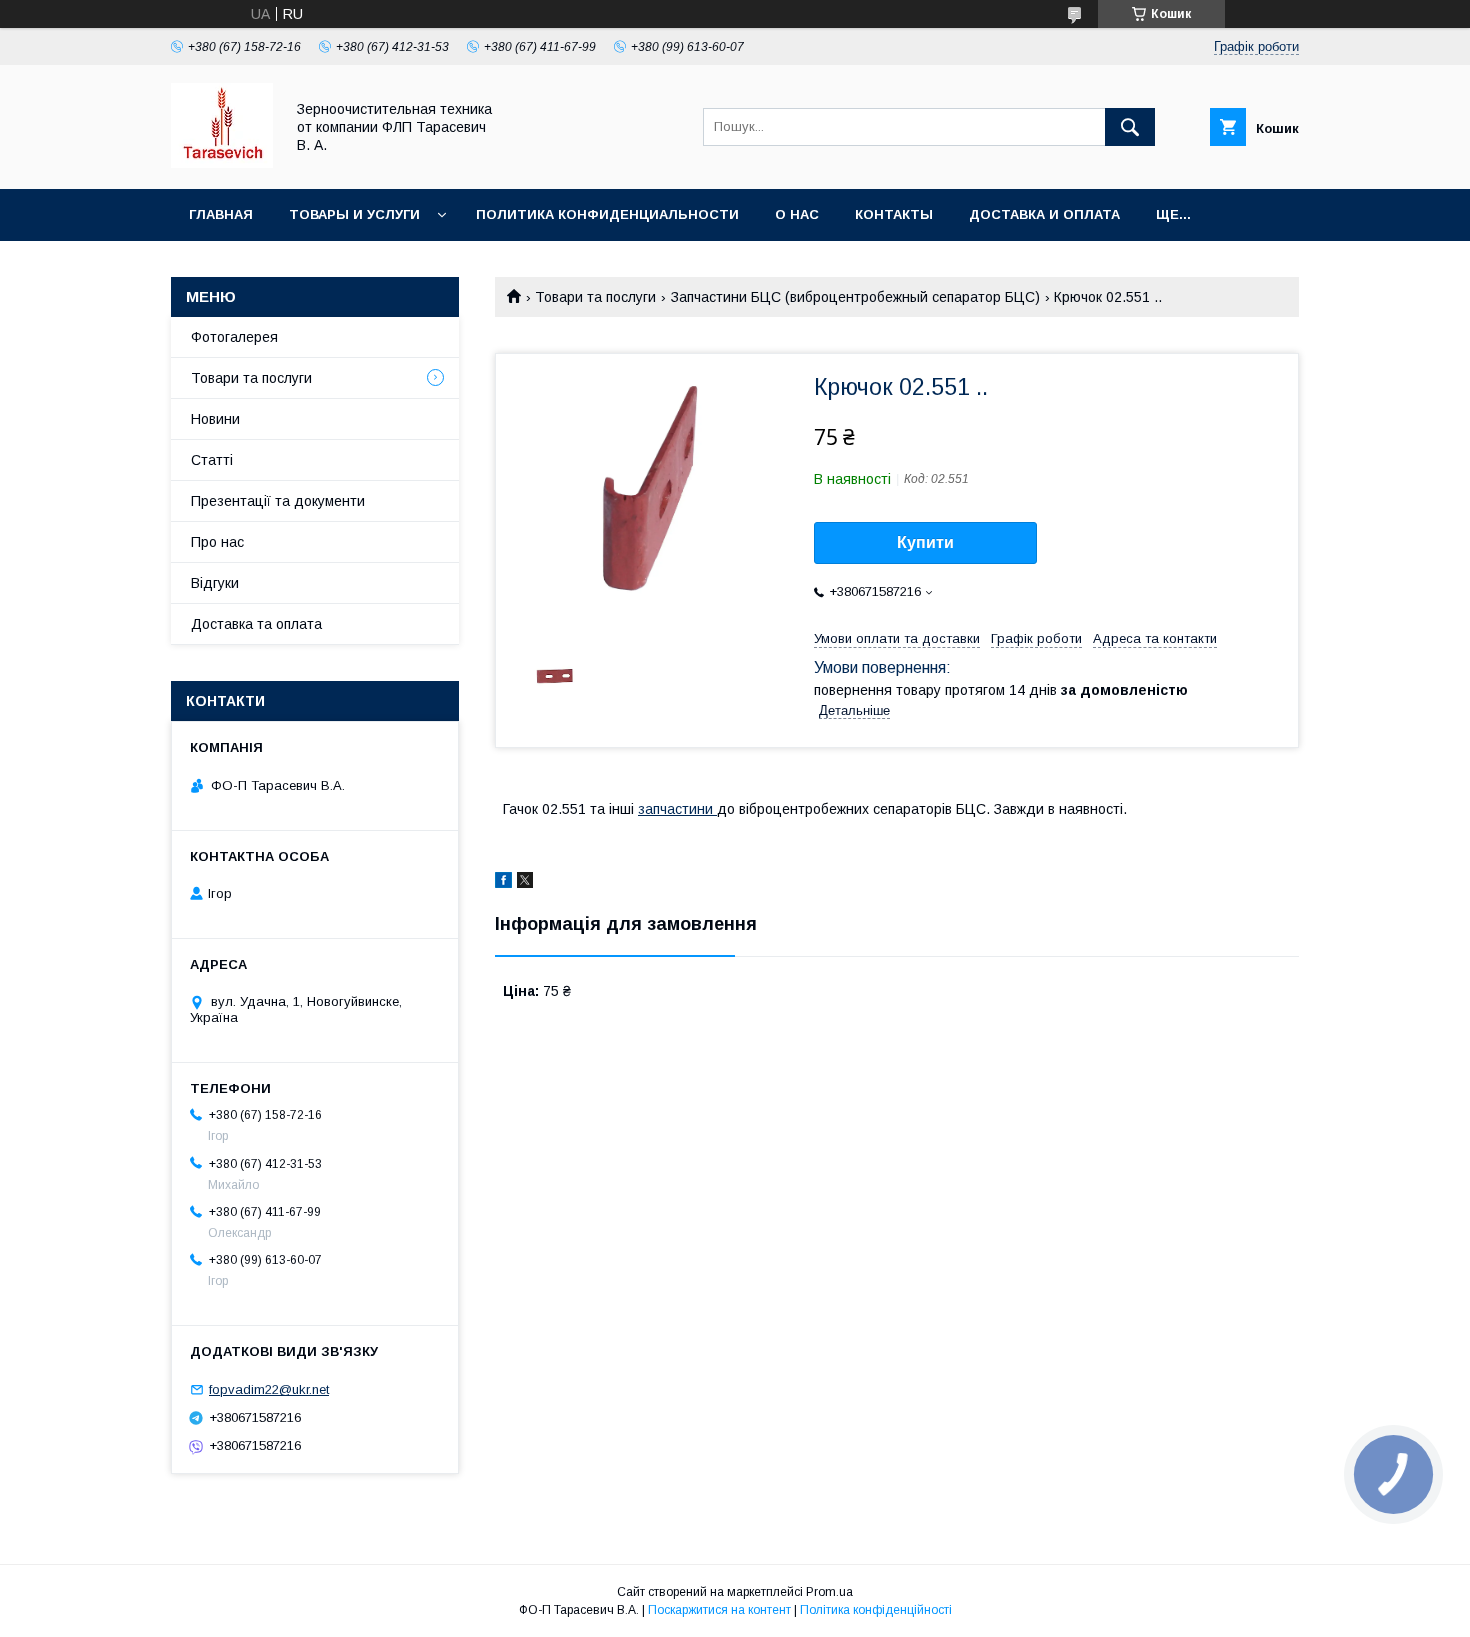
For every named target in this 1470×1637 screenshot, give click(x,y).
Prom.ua (829, 1592)
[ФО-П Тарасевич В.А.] (222, 163)
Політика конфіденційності (876, 1610)
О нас (797, 214)
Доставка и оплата (1044, 214)
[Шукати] (1130, 127)
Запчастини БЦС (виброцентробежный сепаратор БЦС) (855, 297)
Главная (221, 214)
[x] (525, 883)
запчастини (677, 809)
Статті (212, 460)
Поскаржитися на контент (719, 1610)
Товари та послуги (595, 297)
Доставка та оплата (256, 624)
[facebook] (503, 883)
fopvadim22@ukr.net (269, 1389)
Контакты (894, 214)
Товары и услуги (354, 214)
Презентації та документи (278, 501)
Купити (925, 542)
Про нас (217, 542)
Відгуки (215, 583)
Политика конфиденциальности (607, 214)
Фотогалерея (234, 337)
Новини (215, 419)
